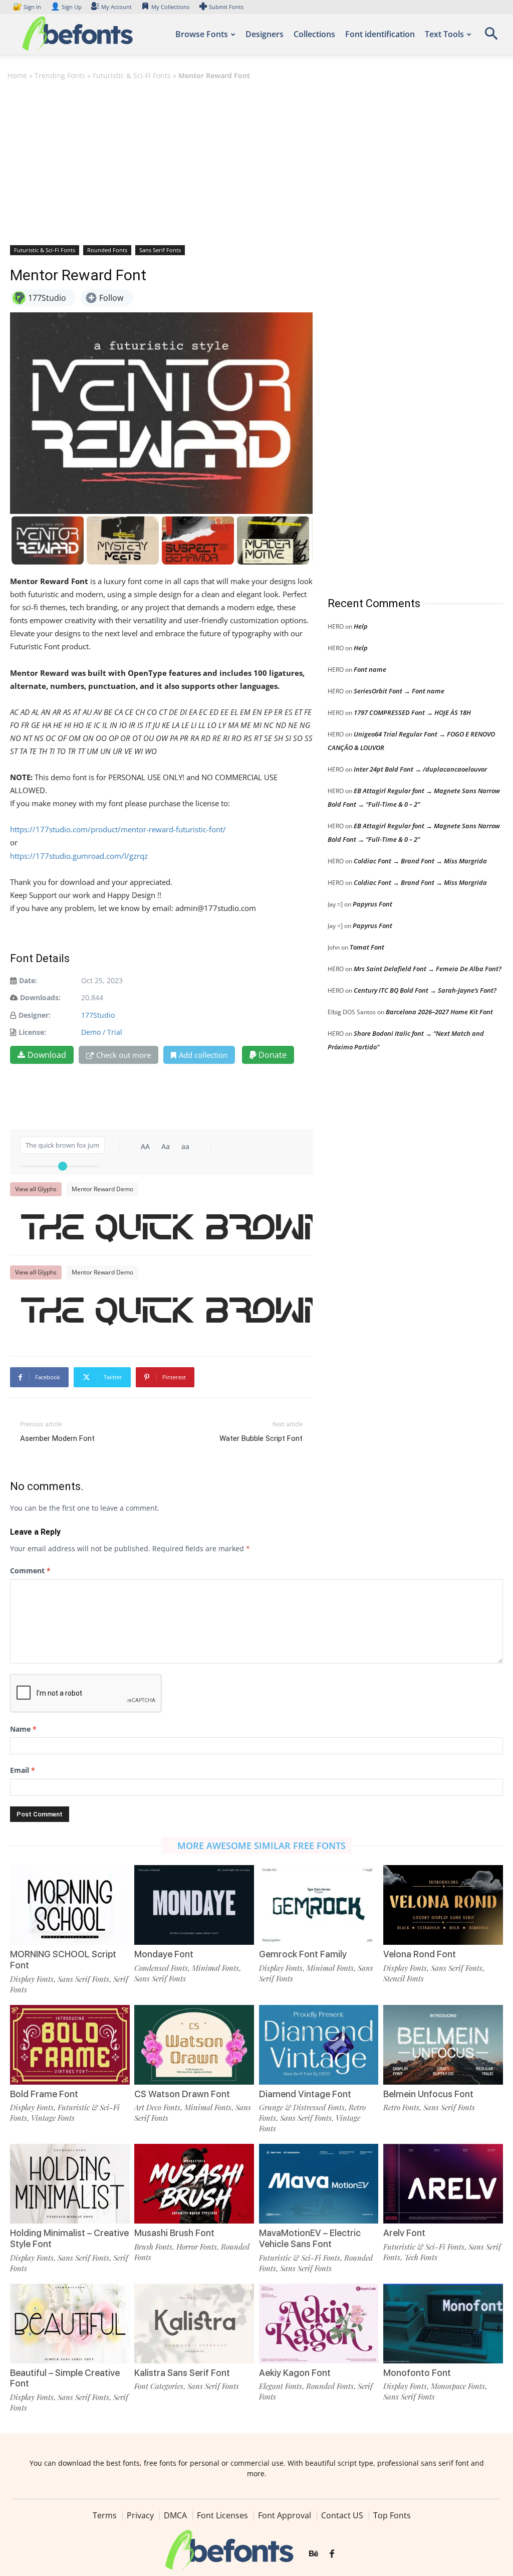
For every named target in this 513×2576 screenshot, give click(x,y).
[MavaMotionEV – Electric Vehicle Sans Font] (319, 2184)
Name (23, 1729)
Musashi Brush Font (174, 2233)
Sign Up (66, 7)
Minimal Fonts (215, 1968)
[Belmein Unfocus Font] (443, 2045)
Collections (314, 34)
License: (32, 1032)
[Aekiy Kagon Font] (319, 2324)
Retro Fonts (401, 2107)
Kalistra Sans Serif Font (182, 2373)
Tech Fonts (421, 2257)
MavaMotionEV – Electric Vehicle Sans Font (310, 2238)
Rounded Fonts (107, 250)
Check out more (123, 1055)
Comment (30, 1571)
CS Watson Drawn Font (182, 2094)
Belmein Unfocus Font (428, 2094)
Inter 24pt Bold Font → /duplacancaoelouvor (420, 769)
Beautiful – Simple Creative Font (65, 2378)
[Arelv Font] (443, 2184)
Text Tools (444, 34)
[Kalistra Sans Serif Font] (194, 2324)
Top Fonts (392, 2515)
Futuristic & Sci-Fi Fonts (132, 75)
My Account (116, 7)
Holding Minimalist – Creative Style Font (69, 2238)
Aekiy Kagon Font (295, 2373)
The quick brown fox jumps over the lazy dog (166, 1226)
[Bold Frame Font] (70, 2045)
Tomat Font (367, 947)
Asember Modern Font (57, 1438)
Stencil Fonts (404, 1978)
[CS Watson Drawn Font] (194, 2045)
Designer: (35, 1015)
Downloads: (40, 997)
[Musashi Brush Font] (194, 2184)
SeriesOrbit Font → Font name (399, 691)
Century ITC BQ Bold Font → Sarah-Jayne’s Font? (425, 990)
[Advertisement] (256, 162)
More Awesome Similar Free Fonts (262, 1846)
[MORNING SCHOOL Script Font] (70, 1905)
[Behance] (314, 2554)
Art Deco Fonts (157, 2107)
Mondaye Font (164, 1954)
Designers (265, 34)
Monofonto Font (417, 2373)
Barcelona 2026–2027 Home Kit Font (439, 1012)
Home (17, 75)
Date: (28, 980)
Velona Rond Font (420, 1954)
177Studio (98, 1015)
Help (361, 626)
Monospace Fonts (458, 2386)
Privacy (140, 2515)
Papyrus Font (372, 904)
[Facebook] (332, 2554)
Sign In (28, 7)
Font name (370, 669)
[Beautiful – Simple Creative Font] (70, 2324)
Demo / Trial (102, 1032)
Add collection (203, 1055)
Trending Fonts (60, 75)
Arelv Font (404, 2233)
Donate (272, 1055)
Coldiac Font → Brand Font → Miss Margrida (420, 861)
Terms (105, 2515)
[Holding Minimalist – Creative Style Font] (70, 2184)
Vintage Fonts (53, 2118)
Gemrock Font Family (303, 1954)
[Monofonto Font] (443, 2324)
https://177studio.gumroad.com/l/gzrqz (79, 856)
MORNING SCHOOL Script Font (63, 1960)
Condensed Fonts (161, 1968)
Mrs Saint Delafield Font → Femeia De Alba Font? (428, 969)
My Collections (170, 7)
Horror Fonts (197, 2247)
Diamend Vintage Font (305, 2094)
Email (23, 1770)
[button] (491, 37)
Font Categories (159, 2386)
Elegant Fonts (281, 2386)
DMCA (175, 2515)
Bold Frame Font (44, 2094)
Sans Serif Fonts (160, 250)
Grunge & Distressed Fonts (302, 2107)
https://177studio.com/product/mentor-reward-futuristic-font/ (118, 829)
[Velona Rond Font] (443, 1905)
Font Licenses (222, 2515)
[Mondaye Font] (194, 1905)
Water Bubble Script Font (261, 1438)
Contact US (342, 2515)
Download (47, 1055)
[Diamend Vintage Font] (319, 2045)
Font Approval (285, 2515)
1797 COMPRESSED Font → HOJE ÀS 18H (412, 712)
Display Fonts (32, 1979)
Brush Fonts (153, 2247)
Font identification (380, 34)
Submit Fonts (226, 7)
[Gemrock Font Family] (319, 1905)
